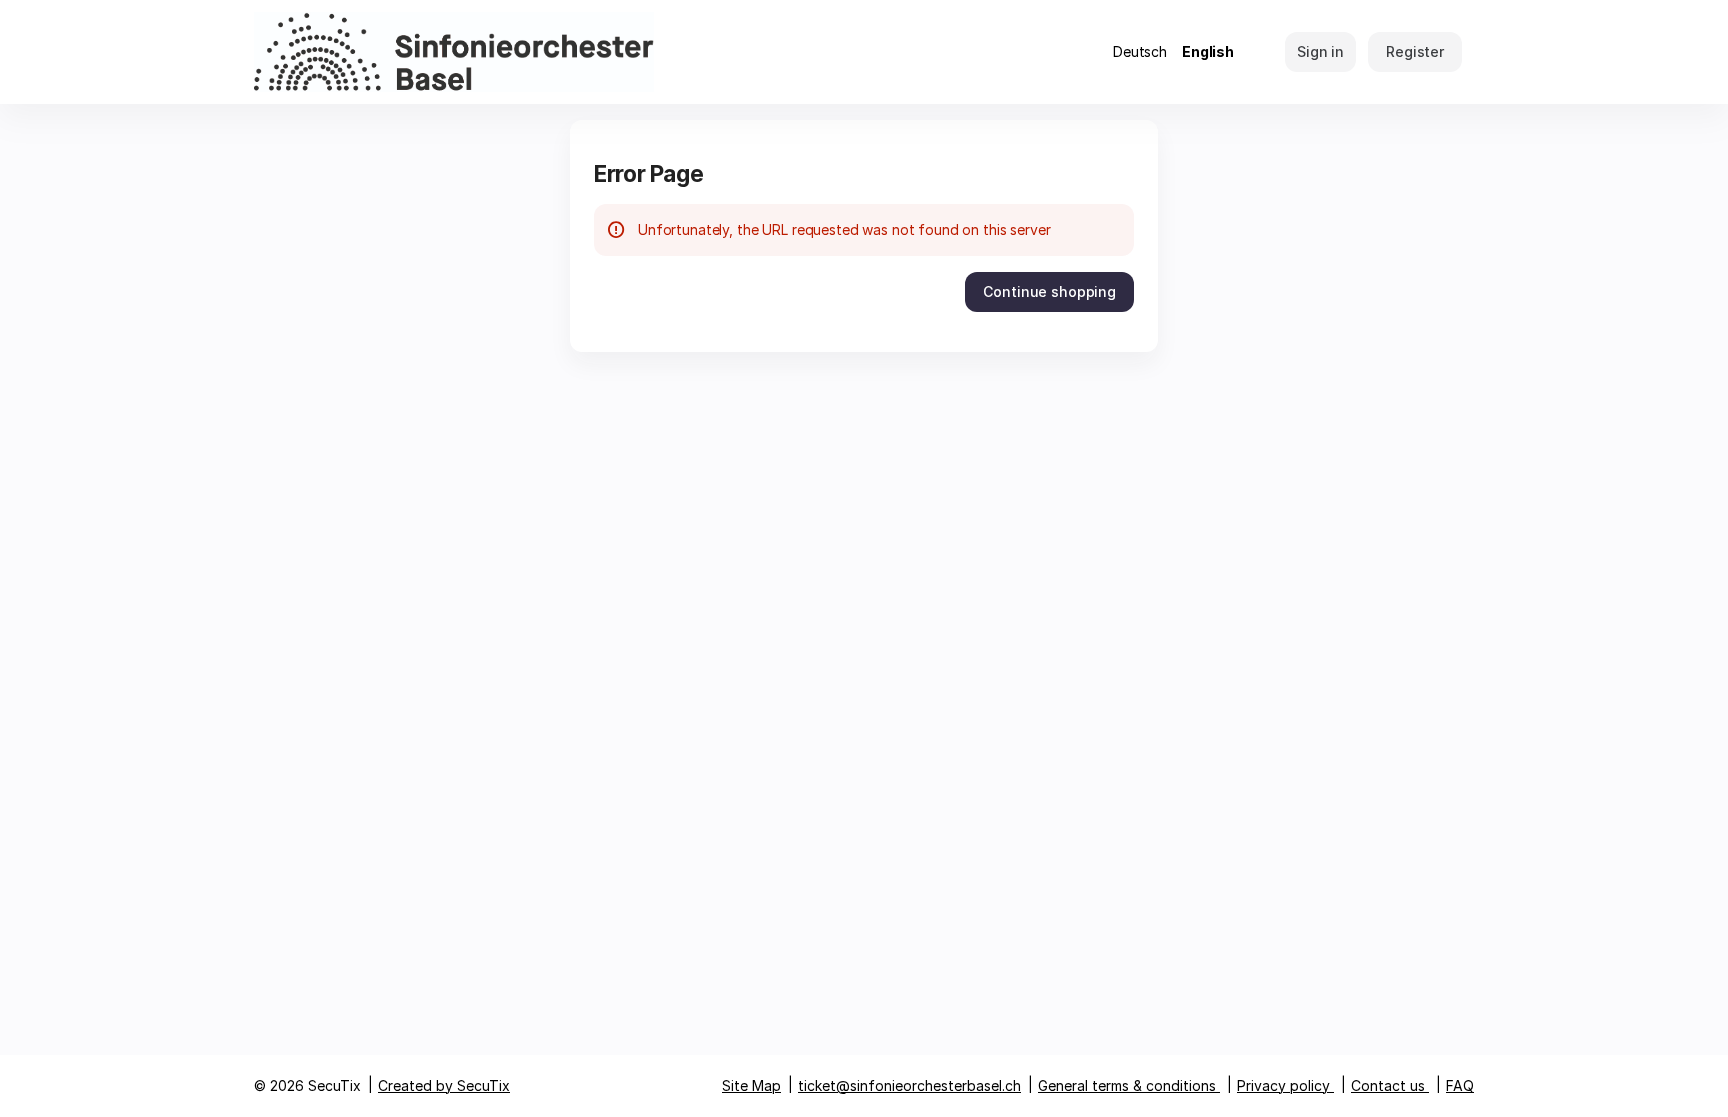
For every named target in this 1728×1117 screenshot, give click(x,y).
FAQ (1460, 1085)
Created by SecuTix (444, 1085)
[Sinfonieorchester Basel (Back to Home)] (454, 52)
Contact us (1388, 1085)
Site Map (751, 1085)
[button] (1049, 292)
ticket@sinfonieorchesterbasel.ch (909, 1085)
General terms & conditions (1127, 1085)
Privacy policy (1283, 1085)
